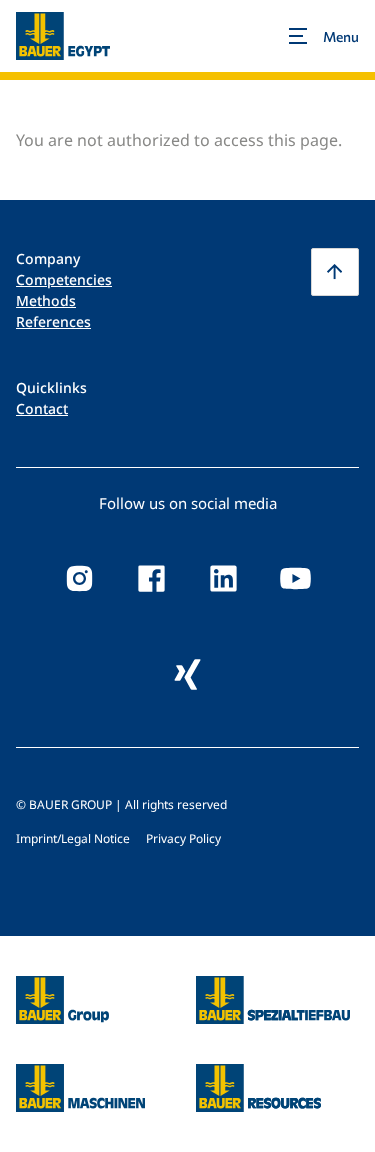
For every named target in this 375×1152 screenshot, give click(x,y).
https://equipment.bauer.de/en (80, 1076)
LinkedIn (224, 579)
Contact (42, 408)
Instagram (80, 579)
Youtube (296, 579)
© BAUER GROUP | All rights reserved (121, 804)
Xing (188, 675)
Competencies (64, 279)
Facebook (152, 579)
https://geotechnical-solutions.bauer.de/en (273, 1000)
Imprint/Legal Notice (73, 838)
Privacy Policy (183, 838)
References (53, 321)
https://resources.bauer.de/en (259, 1076)
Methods (46, 300)
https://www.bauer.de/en (62, 988)
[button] (335, 272)
